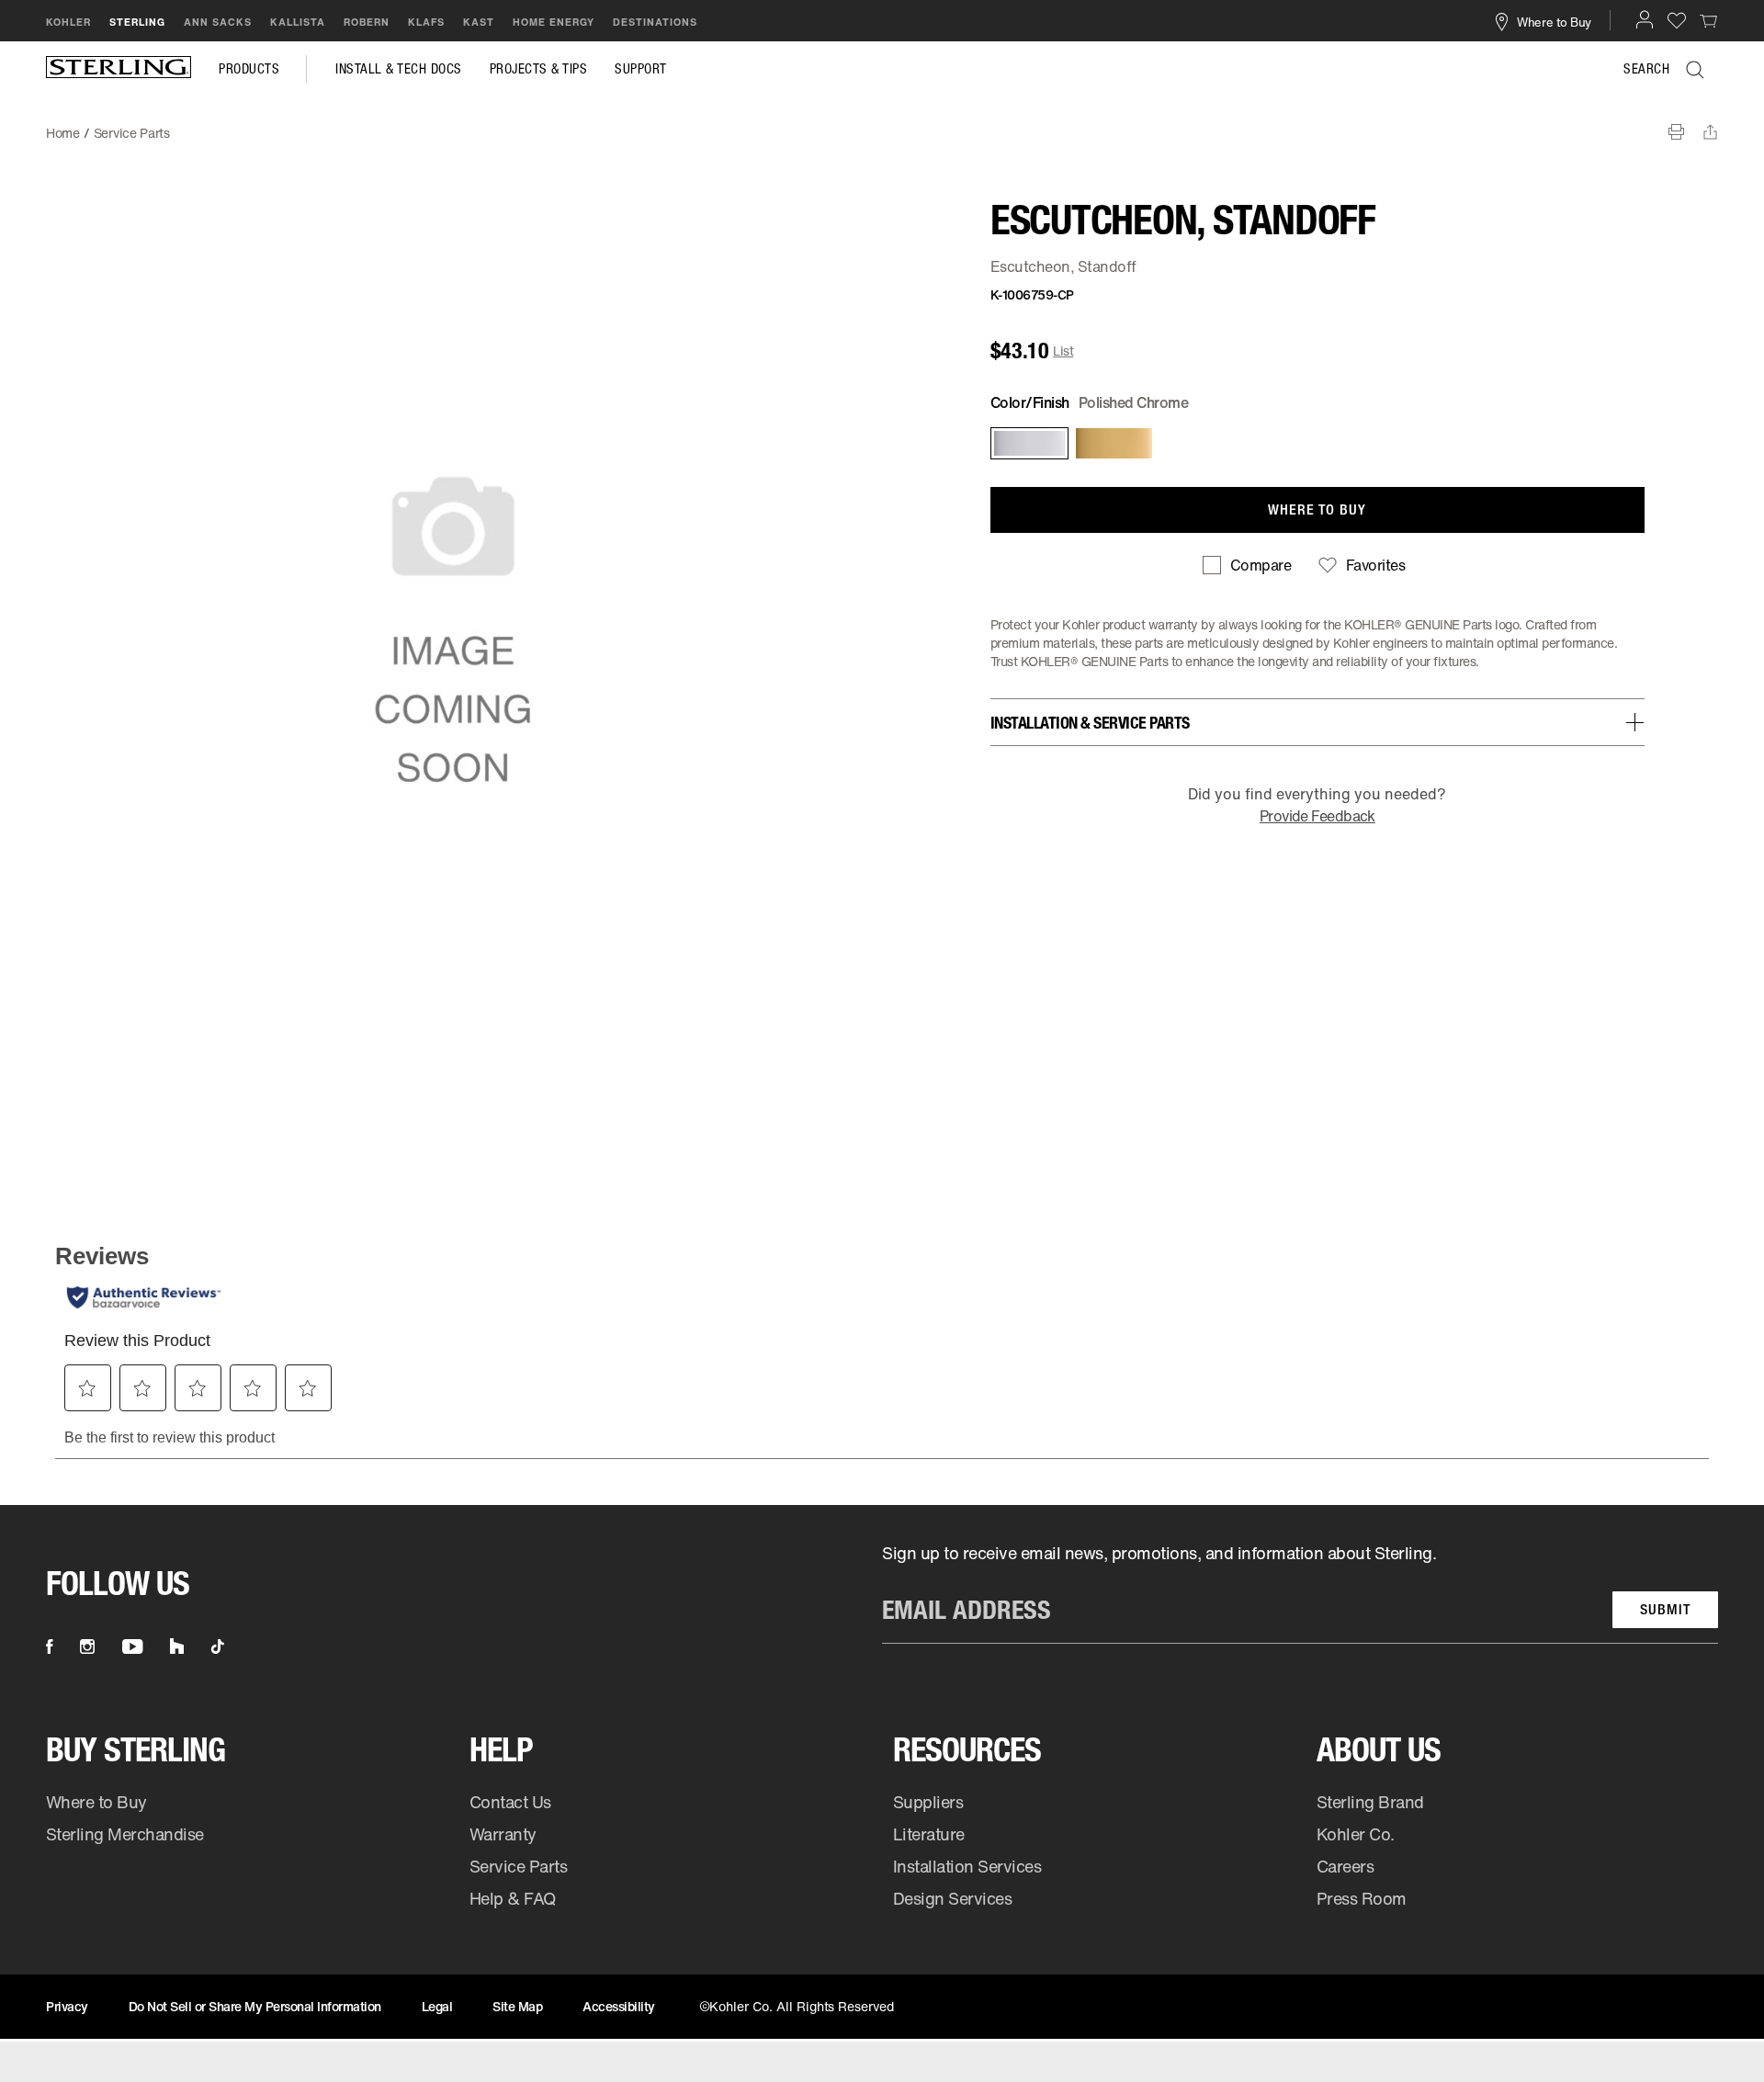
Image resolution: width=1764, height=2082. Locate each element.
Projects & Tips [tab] (539, 69)
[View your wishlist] (1677, 20)
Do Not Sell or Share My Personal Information (255, 2006)
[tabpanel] (882, 124)
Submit (1665, 1609)
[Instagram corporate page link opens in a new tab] (87, 1646)
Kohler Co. (1356, 1834)
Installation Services (967, 1866)
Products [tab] (249, 69)
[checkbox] (1247, 565)
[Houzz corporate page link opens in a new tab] (177, 1646)
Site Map (517, 2006)
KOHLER (68, 22)
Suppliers (928, 1802)
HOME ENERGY (554, 22)
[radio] (1028, 443)
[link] (1709, 20)
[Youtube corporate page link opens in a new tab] (132, 1646)
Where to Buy (96, 1802)
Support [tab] (641, 69)
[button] (1645, 19)
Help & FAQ (513, 1898)
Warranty (503, 1834)
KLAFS (426, 22)
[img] (119, 69)
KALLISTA (298, 22)
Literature (929, 1834)
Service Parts (519, 1866)
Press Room (1362, 1898)
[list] (1300, 1593)
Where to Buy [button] (1554, 21)
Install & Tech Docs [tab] (399, 69)
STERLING (137, 22)
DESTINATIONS (655, 22)
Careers (1346, 1866)
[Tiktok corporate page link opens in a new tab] (218, 1646)
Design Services (953, 1898)
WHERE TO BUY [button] (1317, 509)
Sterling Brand (1370, 1802)
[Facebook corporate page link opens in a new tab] (49, 1646)
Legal (437, 2006)
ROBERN (367, 22)
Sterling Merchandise (125, 1834)
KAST (479, 22)
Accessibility (619, 2006)
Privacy (67, 2006)
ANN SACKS (218, 22)
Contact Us (510, 1802)
